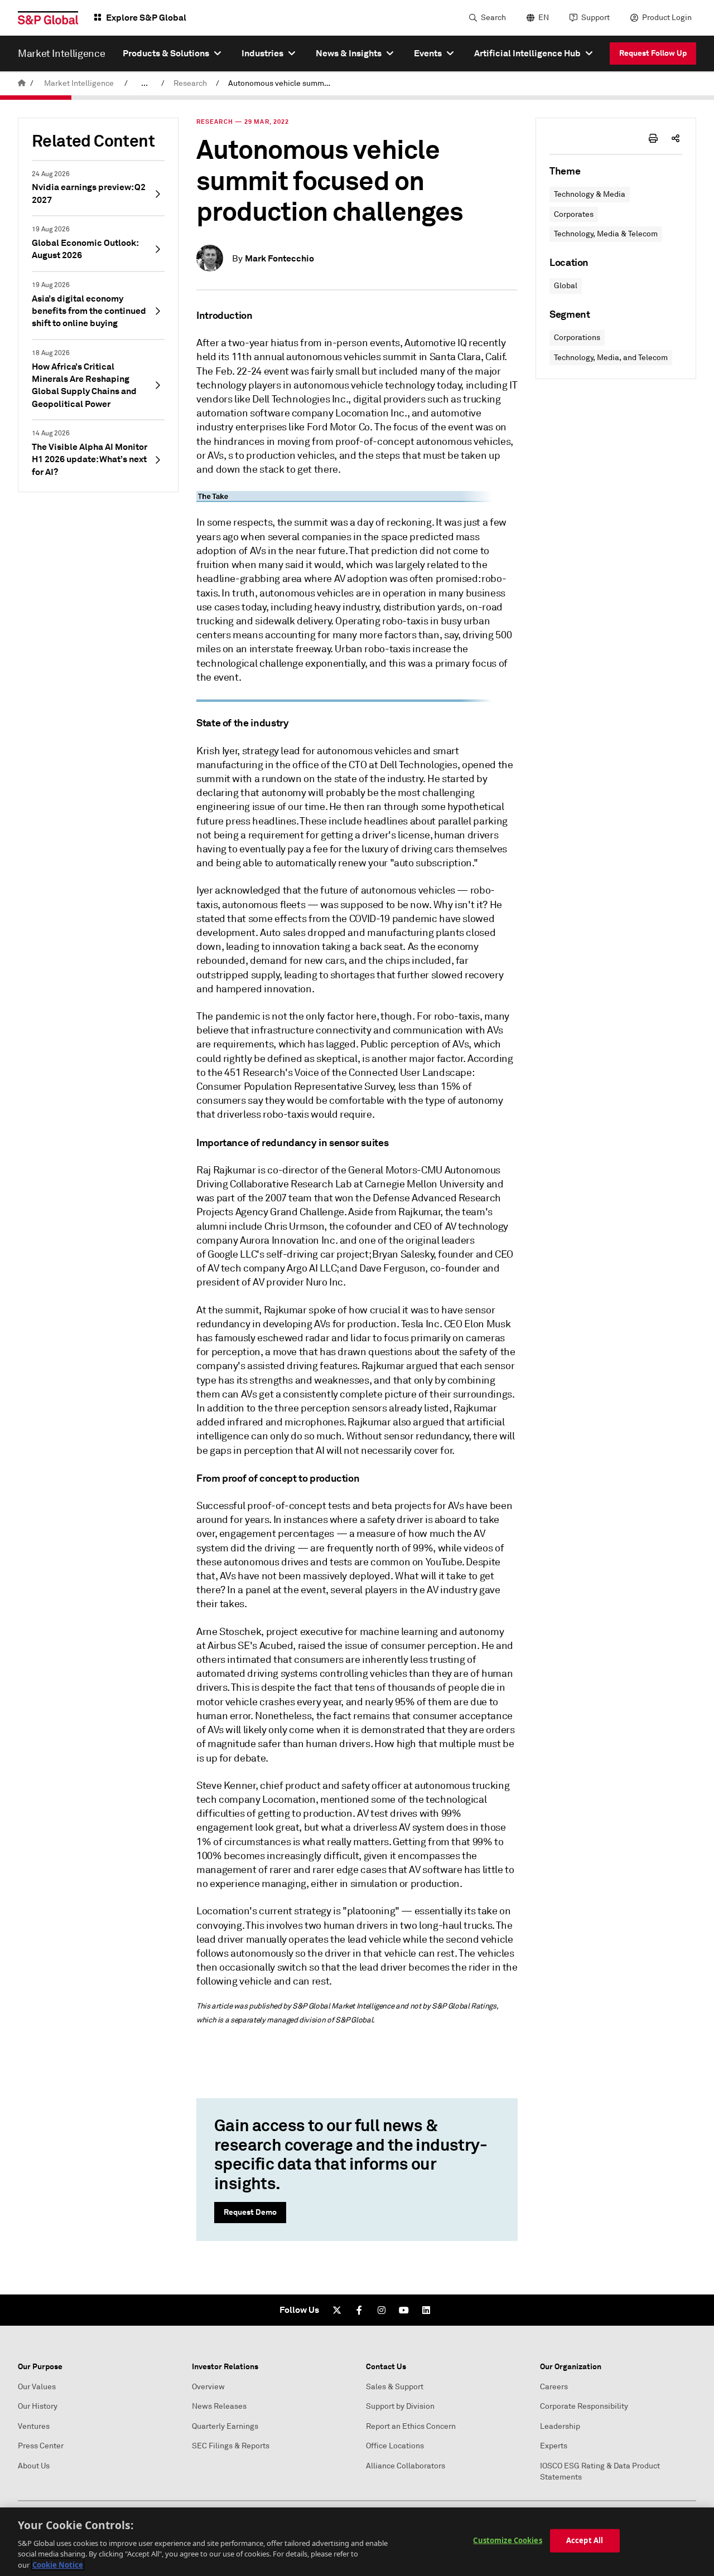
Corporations (577, 338)
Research (190, 83)
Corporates (574, 214)
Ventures (34, 2426)
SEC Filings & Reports (231, 2446)
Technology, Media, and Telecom (611, 358)
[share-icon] (676, 138)
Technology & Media (590, 194)
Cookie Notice (58, 2564)
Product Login (667, 18)
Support (595, 18)
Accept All (585, 2540)
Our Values (37, 2387)
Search (493, 18)
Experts (554, 2446)
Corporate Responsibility (584, 2406)
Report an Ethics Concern (411, 2426)
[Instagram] (382, 2310)
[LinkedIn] (426, 2310)
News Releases (219, 2406)
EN (544, 18)
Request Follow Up (653, 53)
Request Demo (250, 2212)
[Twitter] (337, 2310)
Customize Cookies (507, 2540)
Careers (554, 2387)
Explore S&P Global (146, 18)
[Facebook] (359, 2310)
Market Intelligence (79, 83)
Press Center (41, 2446)
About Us (34, 2466)
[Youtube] (404, 2310)
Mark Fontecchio (279, 258)
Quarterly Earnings (225, 2426)
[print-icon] (653, 138)
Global (566, 286)
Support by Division (400, 2406)
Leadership (560, 2426)
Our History (38, 2406)
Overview (208, 2387)
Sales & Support (395, 2387)
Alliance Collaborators (406, 2466)
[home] (22, 83)
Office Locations (395, 2446)
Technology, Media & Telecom (606, 234)
